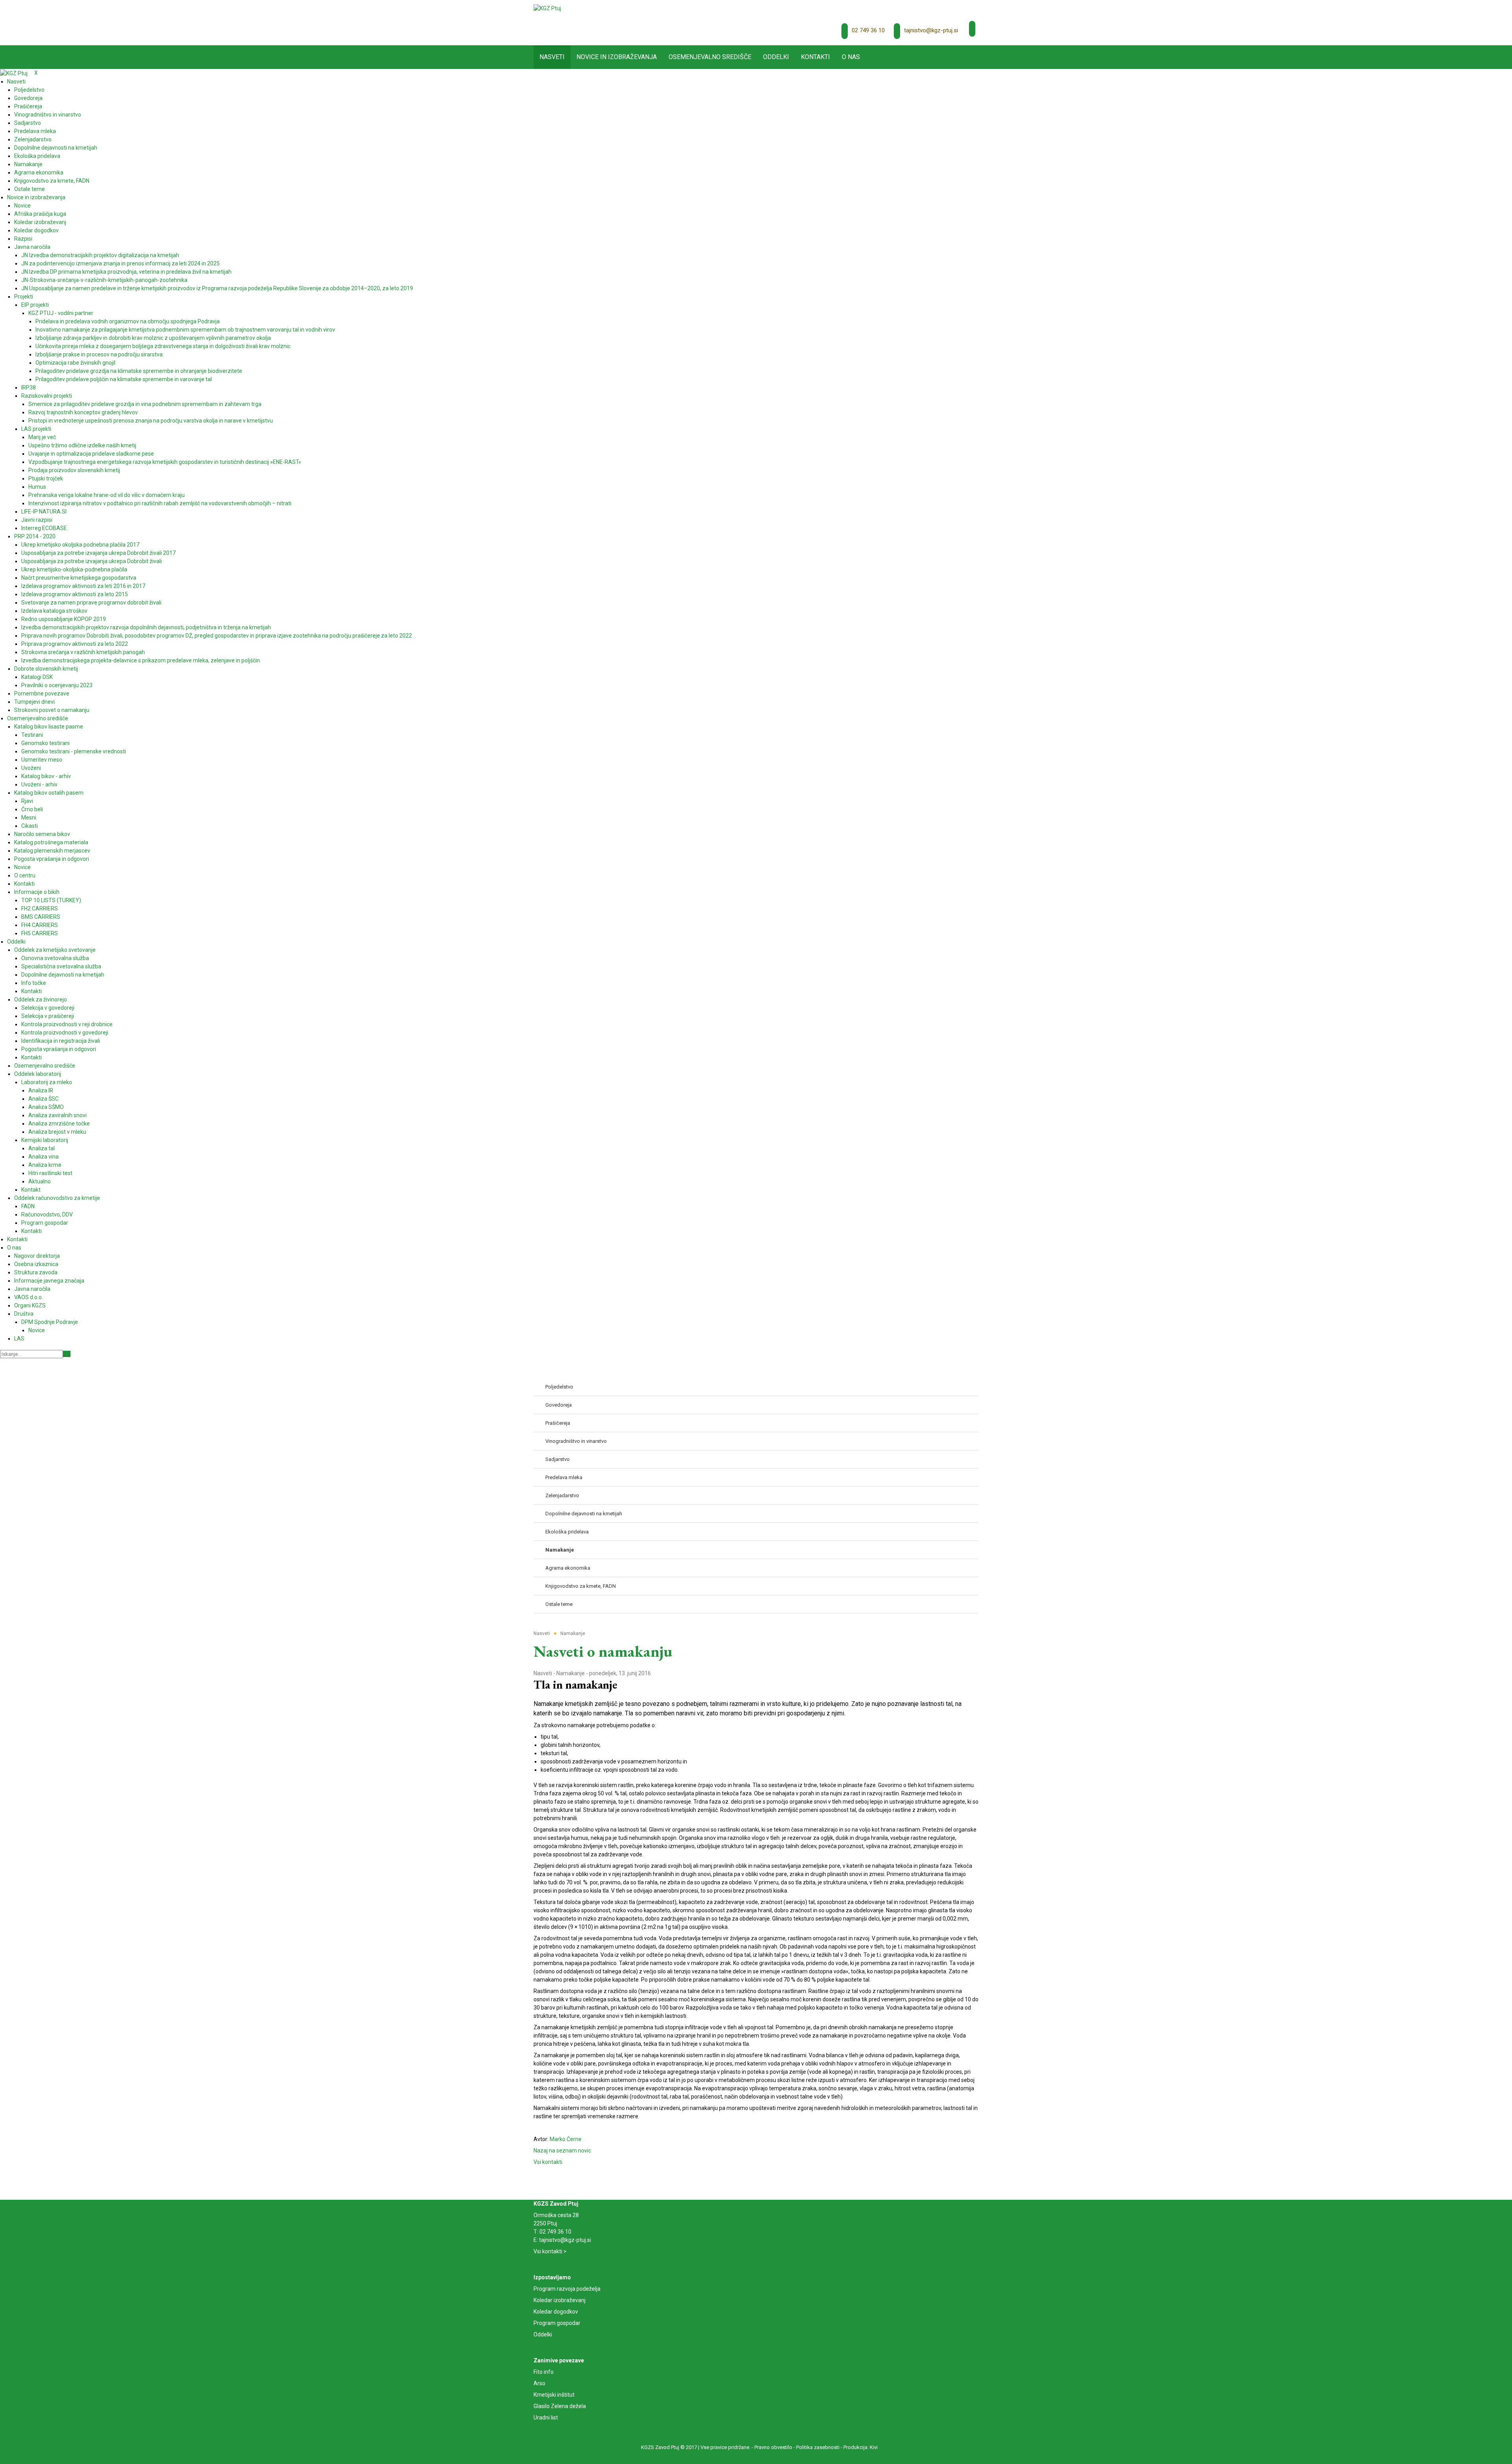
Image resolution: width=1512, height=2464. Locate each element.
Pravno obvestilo (773, 2447)
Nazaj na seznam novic (562, 2151)
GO (67, 1354)
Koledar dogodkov (556, 2312)
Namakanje (571, 1673)
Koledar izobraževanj (560, 2300)
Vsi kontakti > (550, 2251)
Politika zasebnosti (818, 2447)
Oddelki (543, 2334)
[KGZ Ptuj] (547, 8)
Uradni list (546, 2418)
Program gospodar (557, 2323)
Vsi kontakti (548, 2162)
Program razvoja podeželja (567, 2289)
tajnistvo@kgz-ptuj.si (931, 30)
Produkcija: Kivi (861, 2447)
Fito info (544, 2372)
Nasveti (543, 1673)
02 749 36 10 (868, 30)
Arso (539, 2383)
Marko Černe (566, 2139)
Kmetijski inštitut (554, 2395)
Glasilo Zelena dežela (560, 2406)
